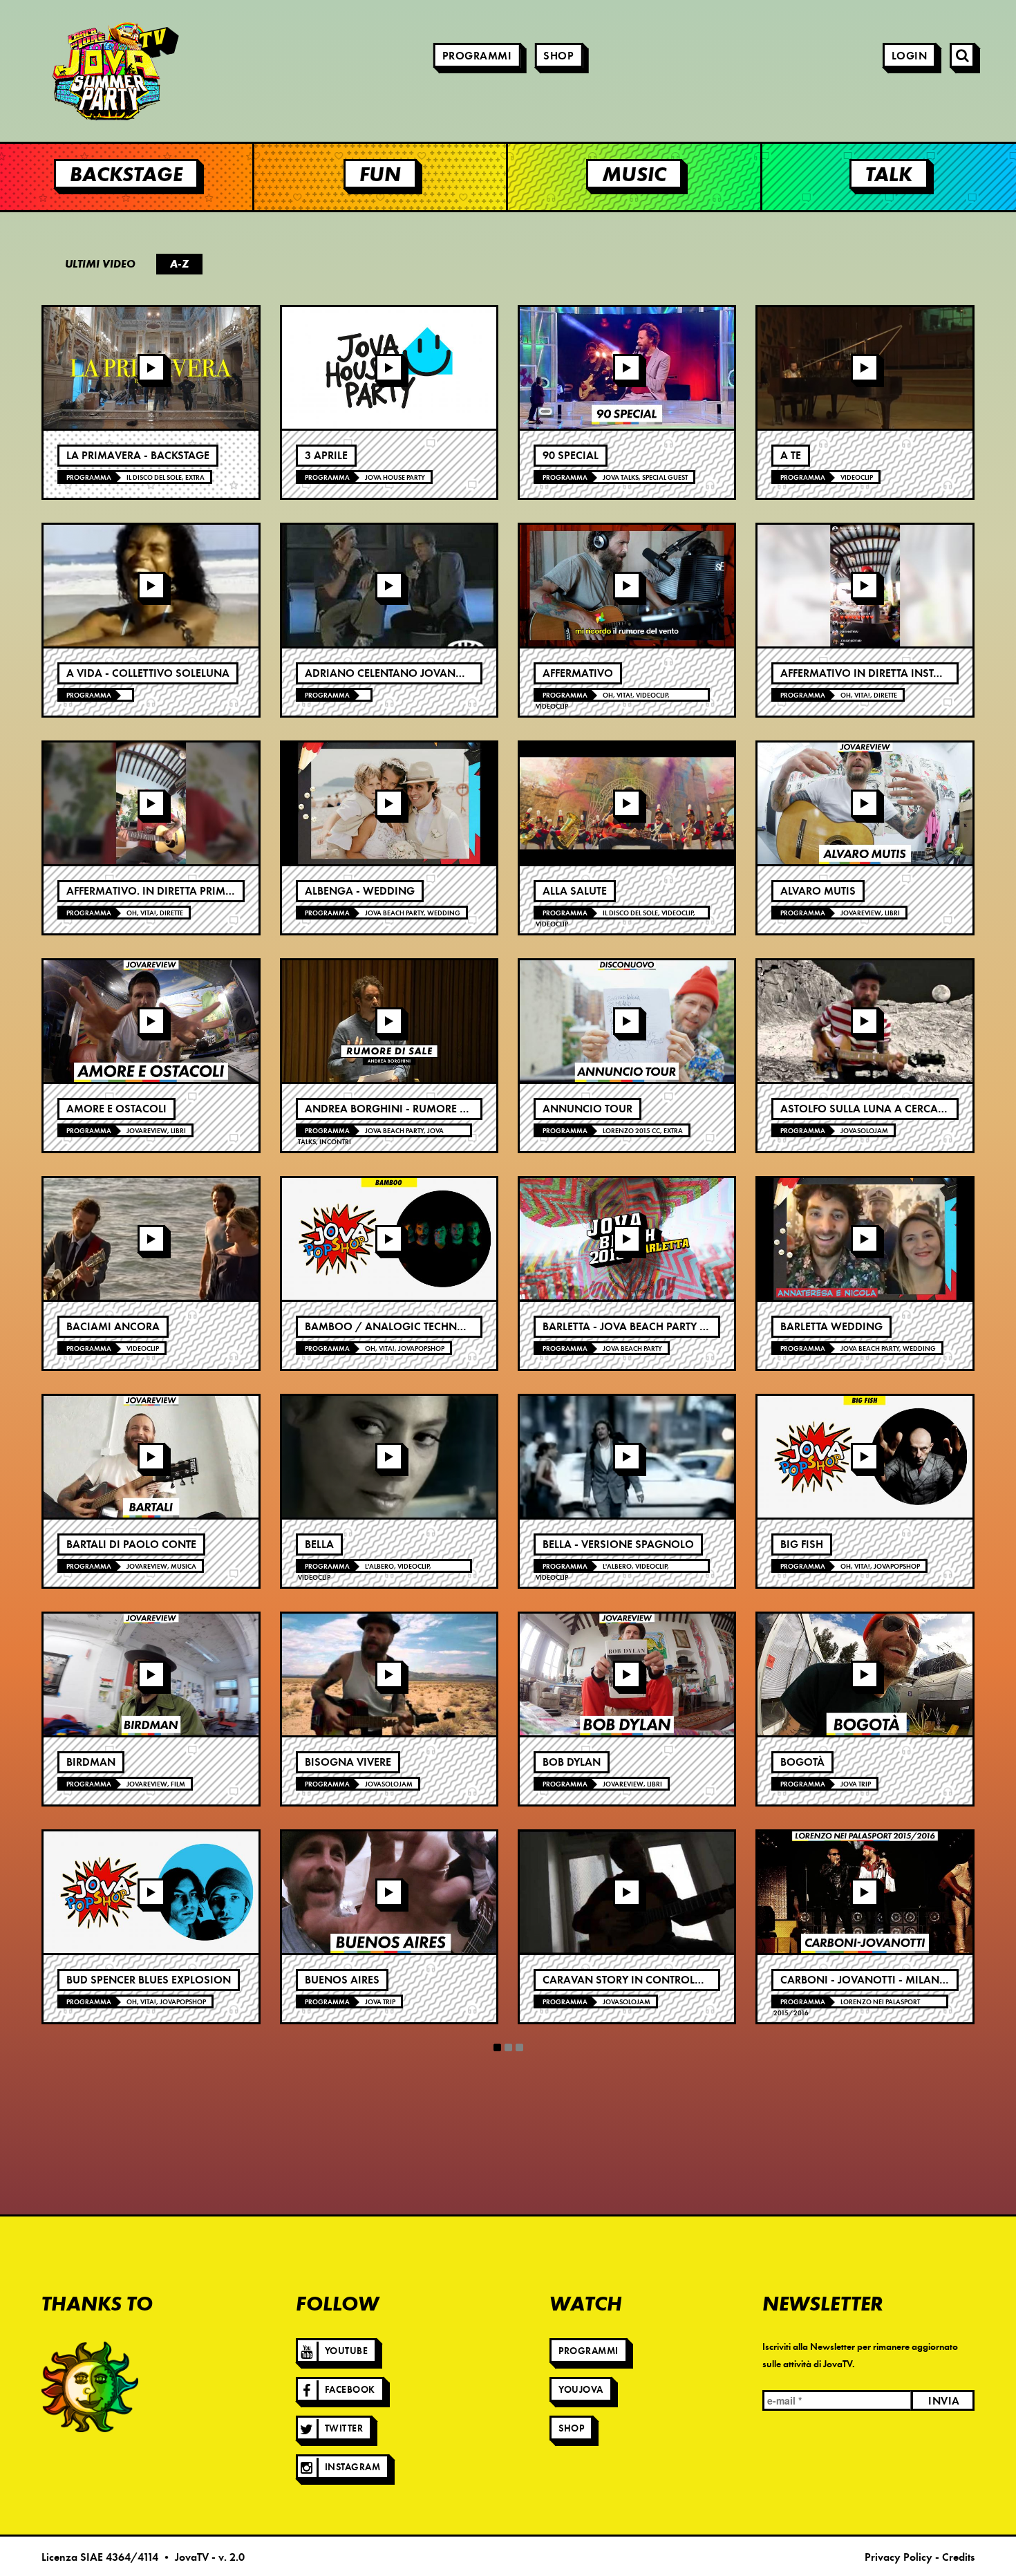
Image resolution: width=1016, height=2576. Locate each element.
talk (889, 174)
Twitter (344, 2428)
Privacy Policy (899, 2557)
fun (380, 174)
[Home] (76, 71)
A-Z (179, 264)
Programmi (477, 56)
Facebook (350, 2390)
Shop (558, 56)
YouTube (347, 2351)
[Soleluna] (90, 2387)
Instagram (353, 2467)
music (634, 174)
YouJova (581, 2390)
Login (910, 56)
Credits (958, 2557)
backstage (126, 174)
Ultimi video (100, 264)
